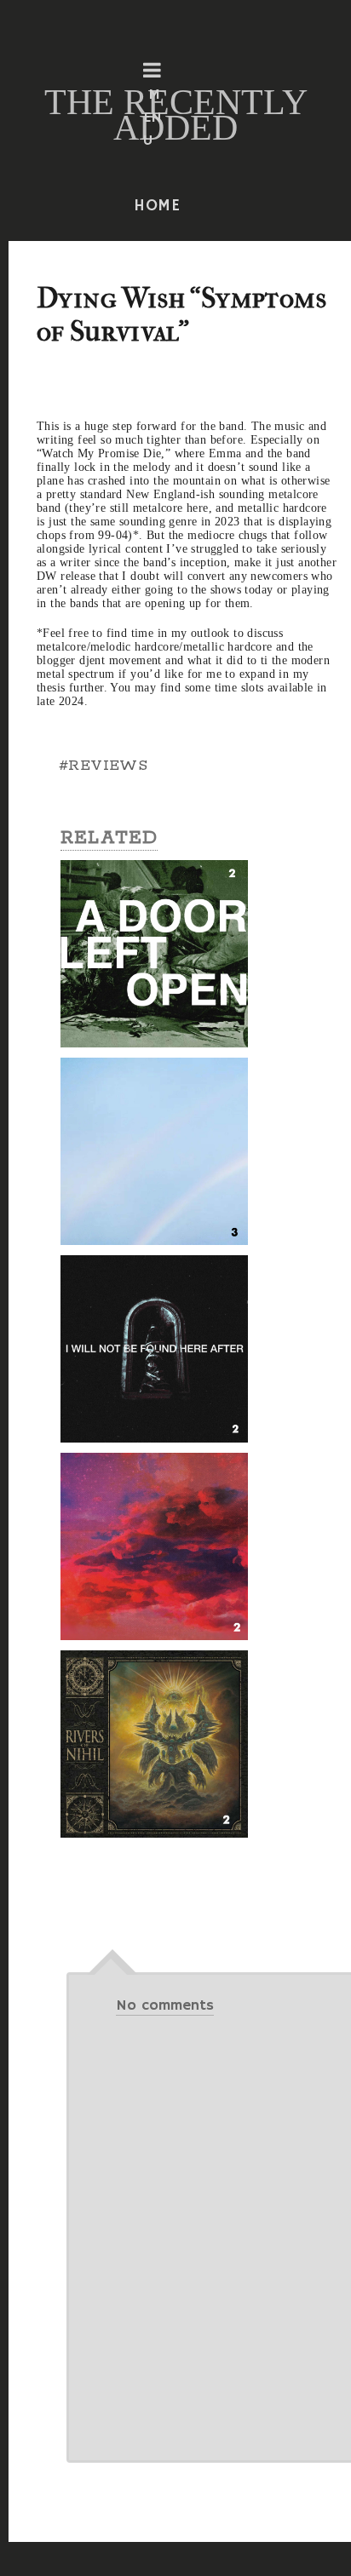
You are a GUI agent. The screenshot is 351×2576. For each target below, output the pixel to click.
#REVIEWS (103, 766)
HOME (158, 206)
